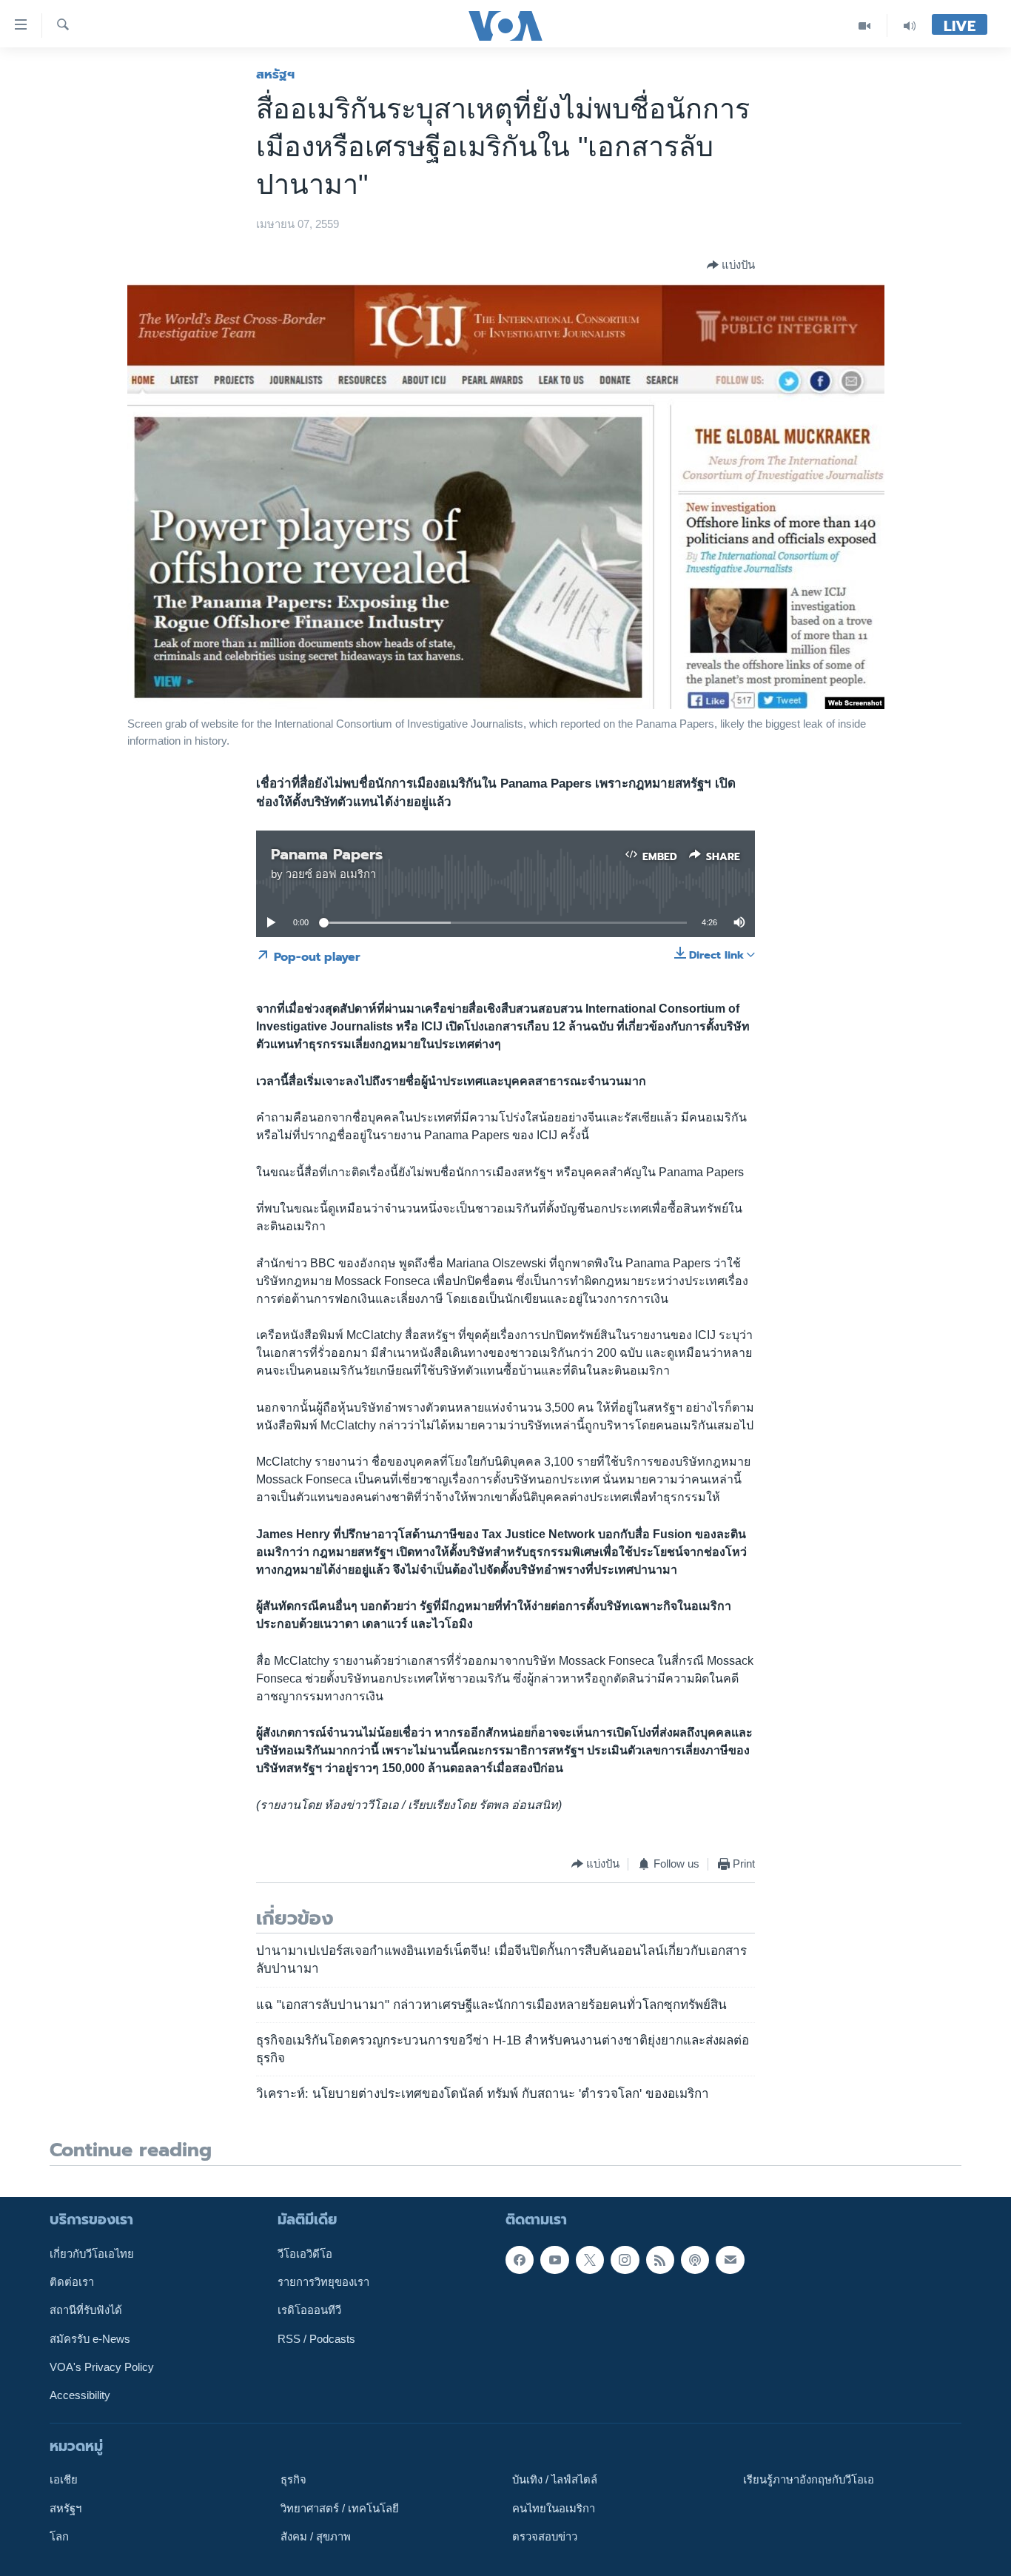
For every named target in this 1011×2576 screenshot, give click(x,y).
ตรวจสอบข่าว (545, 2537)
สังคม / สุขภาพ (316, 2537)
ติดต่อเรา (72, 2282)
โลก (59, 2537)
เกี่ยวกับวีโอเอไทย (92, 2253)
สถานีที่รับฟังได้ (86, 2310)
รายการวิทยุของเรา (323, 2282)
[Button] (731, 265)
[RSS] (660, 2259)
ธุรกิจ (293, 2480)
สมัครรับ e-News (90, 2338)
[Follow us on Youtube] (554, 2259)
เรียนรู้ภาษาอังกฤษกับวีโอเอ (809, 2480)
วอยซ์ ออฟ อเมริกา (331, 874)
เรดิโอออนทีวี (309, 2310)
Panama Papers (327, 854)
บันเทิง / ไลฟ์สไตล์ (555, 2480)
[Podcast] (695, 2259)
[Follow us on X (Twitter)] (590, 2259)
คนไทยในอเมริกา (554, 2508)
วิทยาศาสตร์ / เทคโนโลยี (340, 2508)
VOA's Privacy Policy (102, 2367)
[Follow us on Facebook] (520, 2259)
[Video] (865, 26)
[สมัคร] (730, 2259)
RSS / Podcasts (316, 2338)
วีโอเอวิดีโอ (305, 2253)
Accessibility (80, 2395)
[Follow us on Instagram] (625, 2259)
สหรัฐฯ (275, 74)
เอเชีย (64, 2480)
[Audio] (910, 26)
